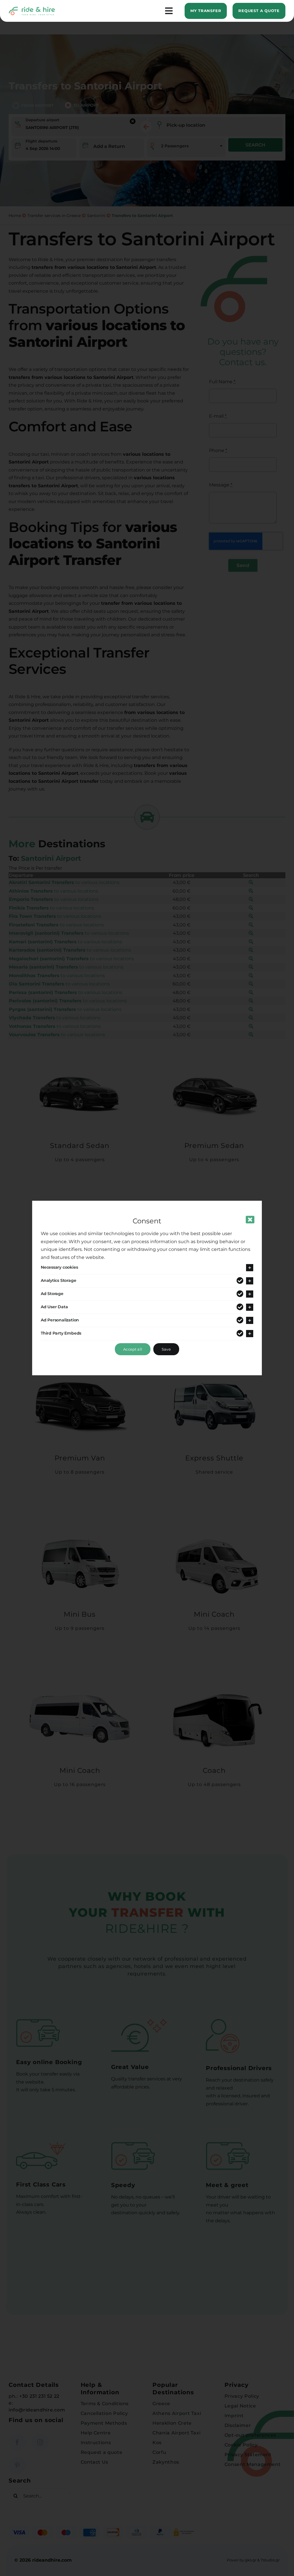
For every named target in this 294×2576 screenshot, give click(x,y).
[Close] (250, 1220)
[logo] (32, 9)
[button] (147, 1268)
